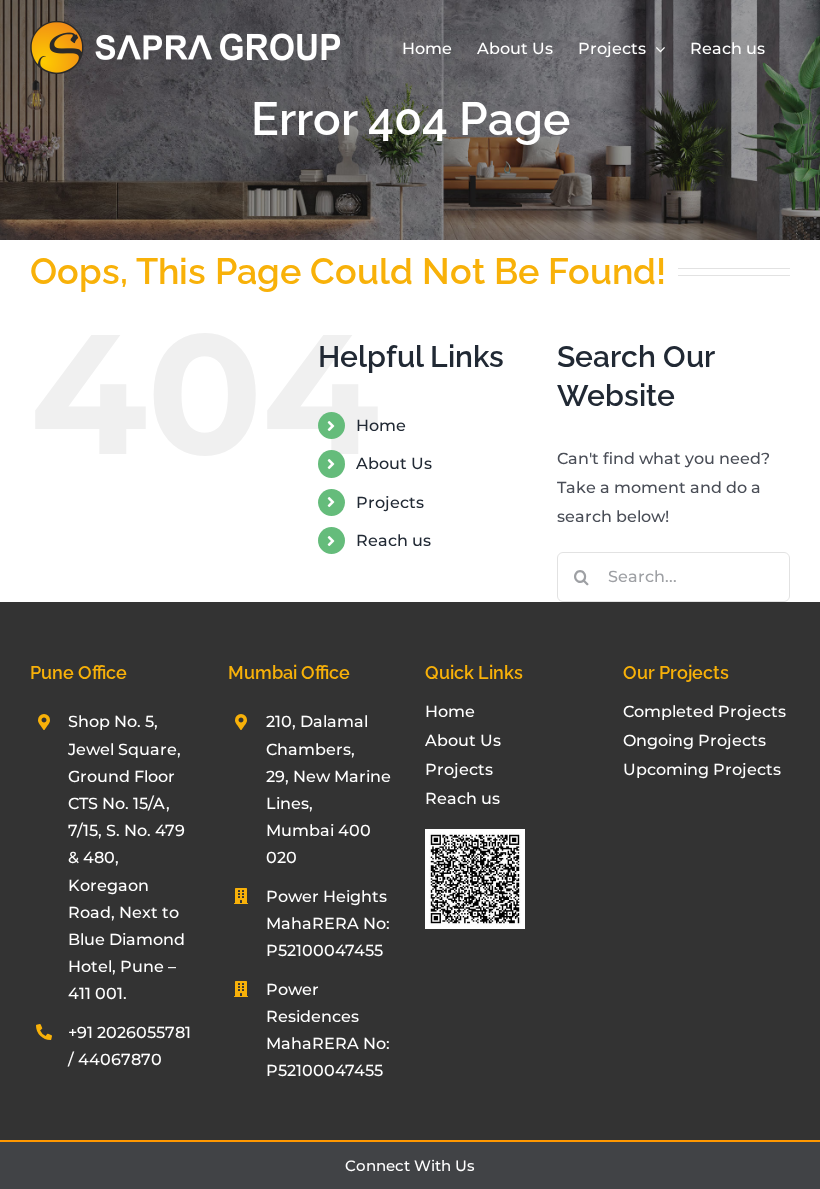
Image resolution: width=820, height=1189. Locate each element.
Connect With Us (410, 1165)
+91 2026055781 (129, 1032)
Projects (390, 502)
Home (381, 425)
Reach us (393, 540)
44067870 (120, 1059)
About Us (394, 463)
